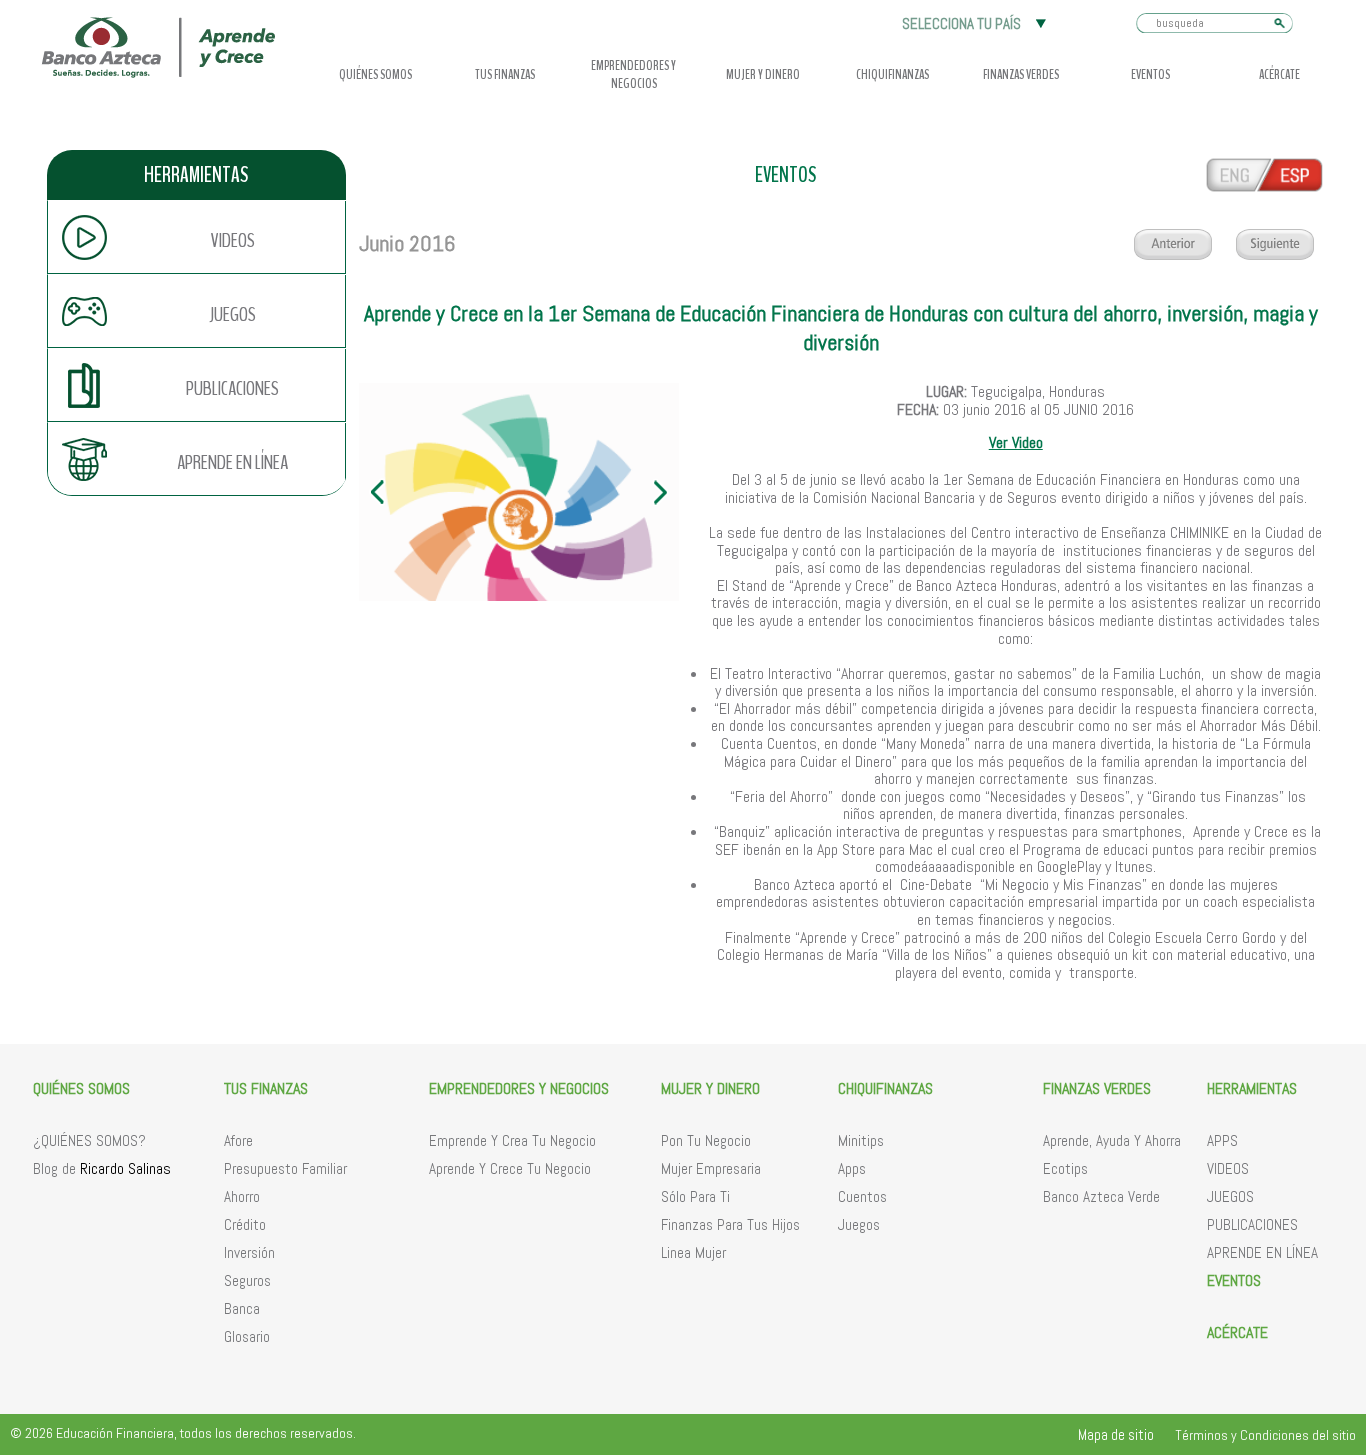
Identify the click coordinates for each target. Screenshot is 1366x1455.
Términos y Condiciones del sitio (1265, 1435)
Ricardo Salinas (125, 1168)
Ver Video (1016, 442)
